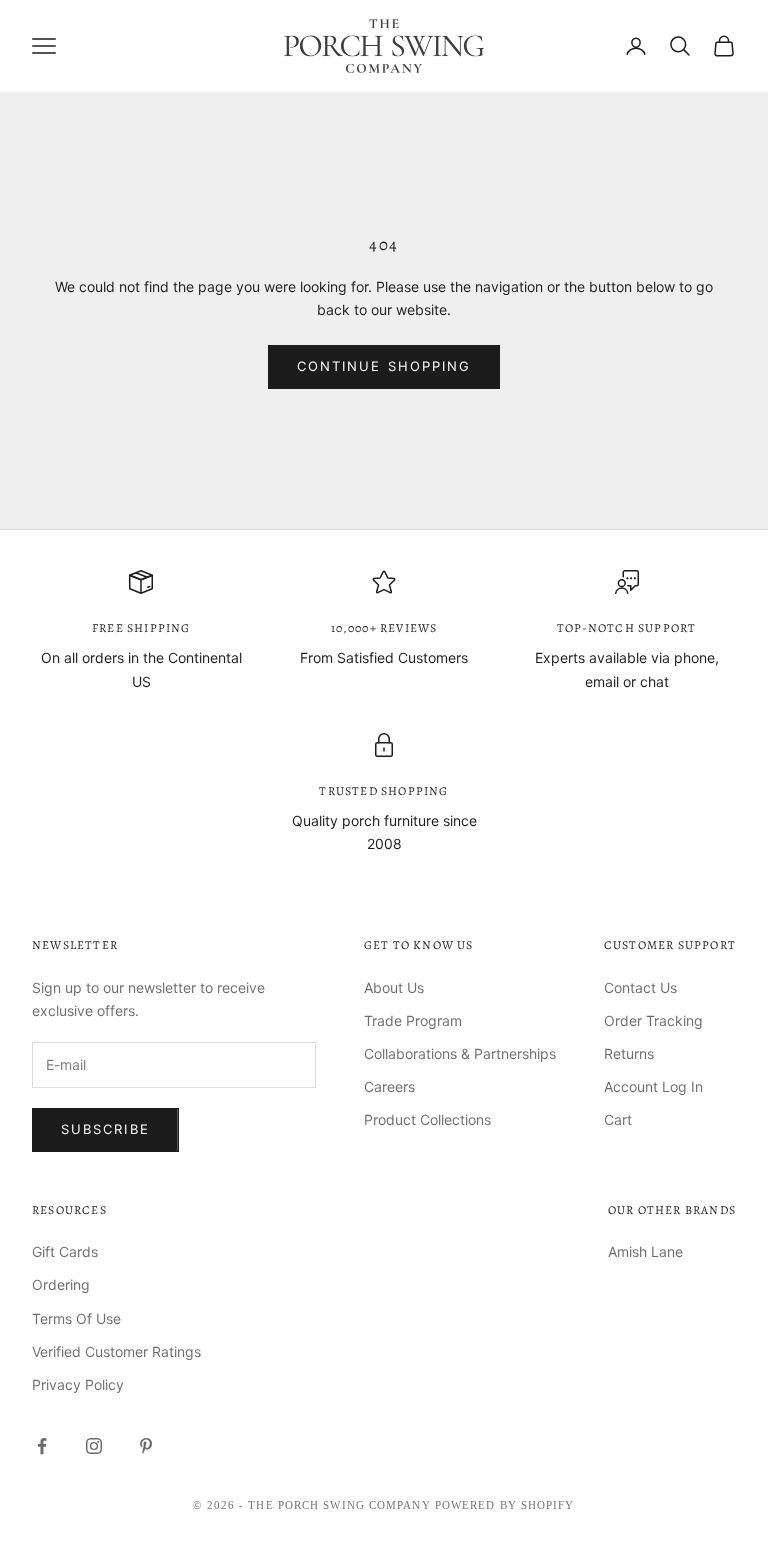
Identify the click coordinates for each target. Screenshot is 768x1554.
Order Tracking (653, 1020)
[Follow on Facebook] (42, 1446)
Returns (629, 1053)
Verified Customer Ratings (116, 1351)
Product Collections (427, 1119)
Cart (618, 1119)
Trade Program (413, 1020)
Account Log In (653, 1086)
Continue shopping (384, 366)
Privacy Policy (78, 1384)
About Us (394, 987)
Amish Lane (645, 1251)
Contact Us (640, 987)
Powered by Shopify (505, 1505)
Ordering (61, 1284)
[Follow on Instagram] (94, 1446)
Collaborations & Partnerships (460, 1053)
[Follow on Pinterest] (146, 1446)
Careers (389, 1086)
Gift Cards (65, 1251)
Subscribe (105, 1129)
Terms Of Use (76, 1318)
